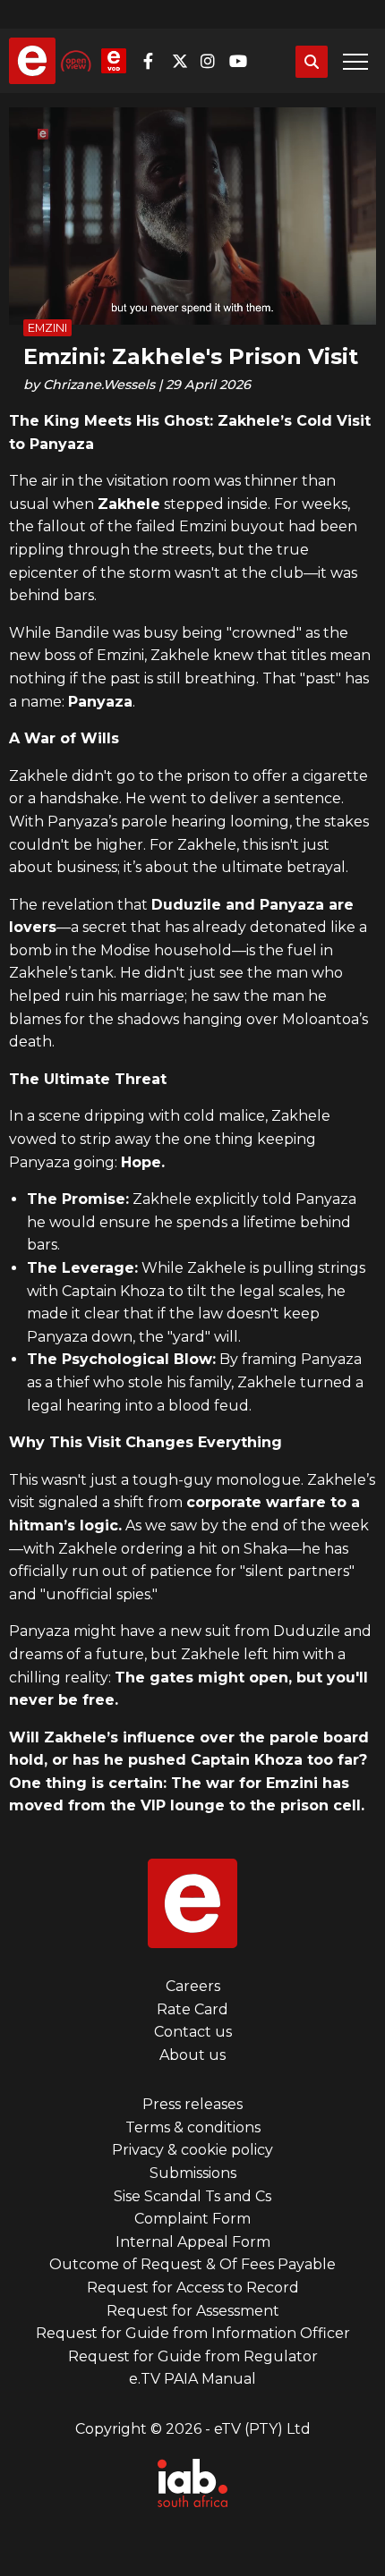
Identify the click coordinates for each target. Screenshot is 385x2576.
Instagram (213, 61)
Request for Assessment (193, 2311)
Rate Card (192, 2009)
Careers (193, 1986)
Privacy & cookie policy (192, 2150)
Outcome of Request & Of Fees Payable (192, 2264)
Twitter (184, 61)
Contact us (193, 2032)
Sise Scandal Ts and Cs (192, 2196)
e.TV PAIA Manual (192, 2379)
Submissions (193, 2173)
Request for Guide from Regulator (193, 2356)
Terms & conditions (193, 2127)
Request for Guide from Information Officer (193, 2333)
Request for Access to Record (193, 2288)
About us (192, 2055)
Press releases (192, 2104)
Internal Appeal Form (193, 2242)
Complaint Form (192, 2219)
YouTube (242, 61)
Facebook (156, 61)
